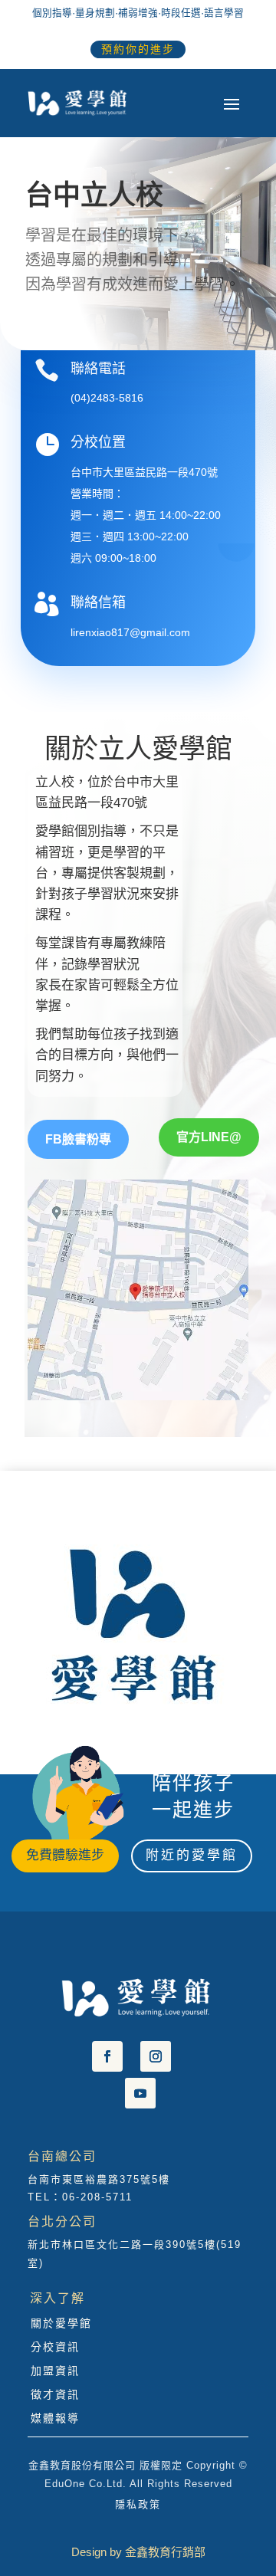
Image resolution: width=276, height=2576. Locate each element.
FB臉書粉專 (78, 1139)
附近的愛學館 (192, 1855)
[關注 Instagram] (156, 2056)
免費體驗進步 (65, 1855)
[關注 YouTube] (140, 2093)
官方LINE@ (209, 1137)
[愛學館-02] (131, 1734)
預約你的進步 (138, 49)
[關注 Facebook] (107, 2056)
